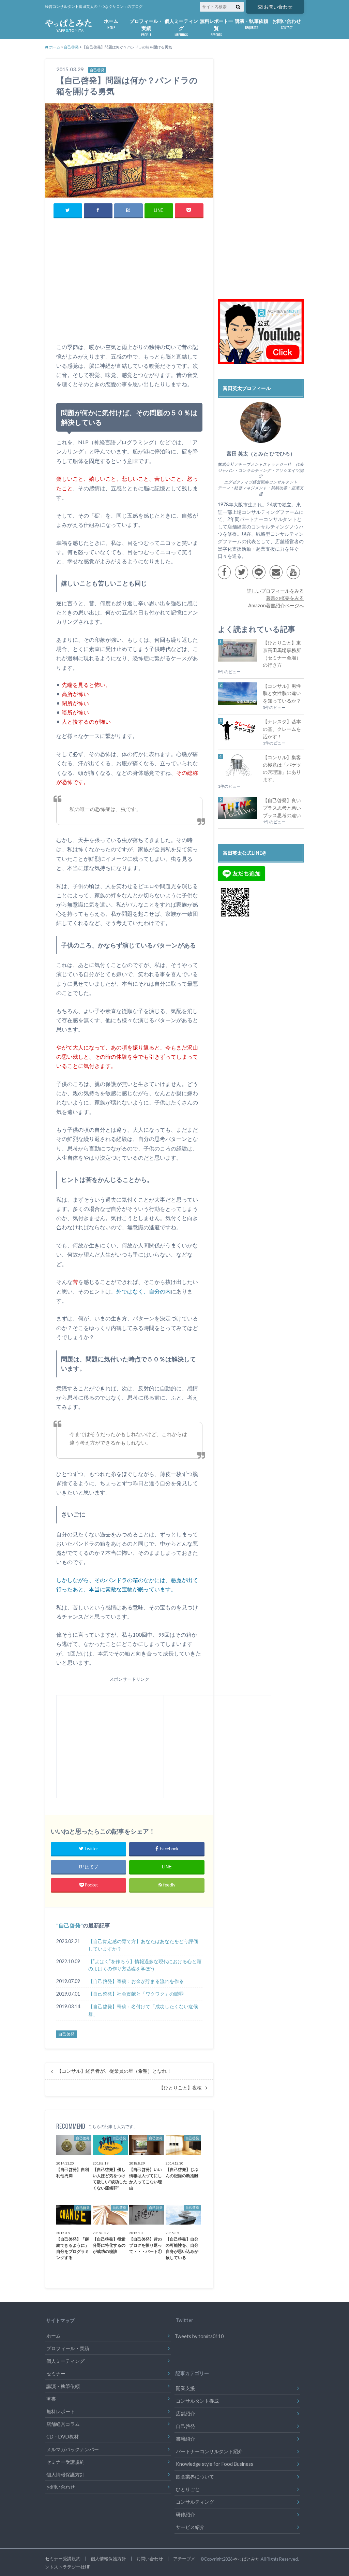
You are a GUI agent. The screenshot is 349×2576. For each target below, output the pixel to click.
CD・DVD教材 (63, 2437)
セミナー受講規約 (65, 2462)
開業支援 (185, 2388)
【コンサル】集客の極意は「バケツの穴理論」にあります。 (282, 768)
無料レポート (61, 2411)
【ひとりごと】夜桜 (180, 2088)
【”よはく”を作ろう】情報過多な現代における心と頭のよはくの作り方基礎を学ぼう (145, 1965)
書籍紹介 (185, 2439)
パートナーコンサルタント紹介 (209, 2451)
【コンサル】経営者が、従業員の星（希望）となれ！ (114, 2071)
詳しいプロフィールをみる (275, 591)
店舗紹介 (185, 2413)
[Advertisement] (129, 289)
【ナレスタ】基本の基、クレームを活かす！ (282, 729)
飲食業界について (195, 2477)
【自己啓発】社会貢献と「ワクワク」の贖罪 (136, 1994)
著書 (51, 2399)
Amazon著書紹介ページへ (276, 605)
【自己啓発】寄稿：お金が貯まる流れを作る (136, 1981)
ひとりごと (188, 2489)
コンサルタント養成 (197, 2401)
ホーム (111, 24)
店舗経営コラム (63, 2424)
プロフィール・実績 (146, 28)
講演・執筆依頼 (252, 24)
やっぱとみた (246, 2559)
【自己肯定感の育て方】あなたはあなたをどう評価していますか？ (143, 1945)
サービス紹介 (190, 2527)
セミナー (56, 2374)
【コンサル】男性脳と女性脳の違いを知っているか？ (282, 693)
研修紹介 (185, 2514)
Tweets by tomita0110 (199, 2336)
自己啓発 (70, 1925)
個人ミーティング (181, 28)
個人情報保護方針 (65, 2474)
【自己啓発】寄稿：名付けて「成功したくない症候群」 (143, 2010)
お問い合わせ (278, 7)
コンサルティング (195, 2502)
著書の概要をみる (285, 598)
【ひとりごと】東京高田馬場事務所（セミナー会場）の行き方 (282, 654)
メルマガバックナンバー (73, 2449)
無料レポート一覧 (216, 28)
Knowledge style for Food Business (215, 2464)
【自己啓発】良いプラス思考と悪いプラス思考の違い (282, 808)
